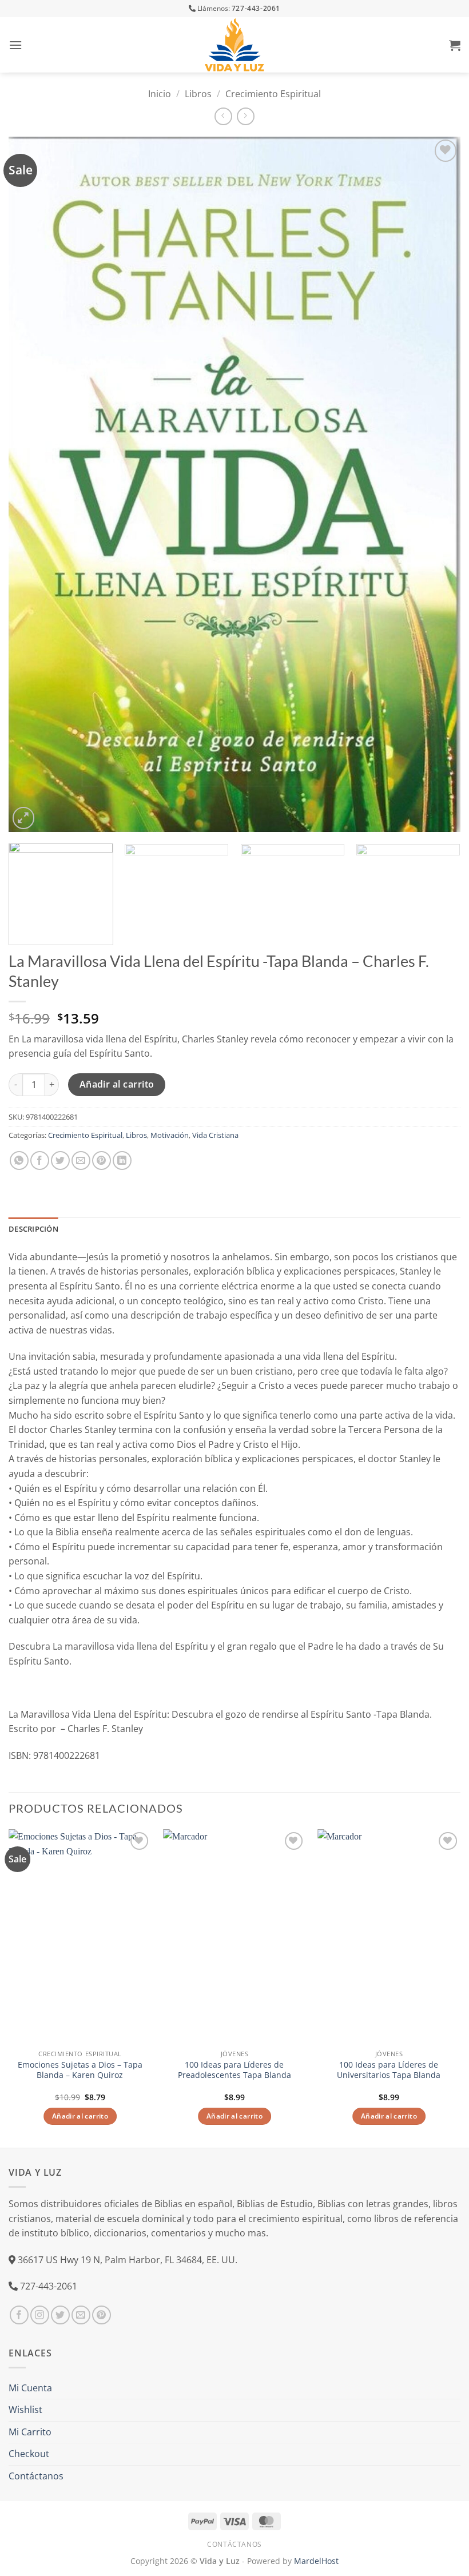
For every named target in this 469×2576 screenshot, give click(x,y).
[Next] (437, 484)
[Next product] (223, 116)
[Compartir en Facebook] (40, 1160)
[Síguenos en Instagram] (40, 2315)
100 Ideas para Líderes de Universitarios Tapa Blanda (389, 2070)
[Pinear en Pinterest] (102, 1160)
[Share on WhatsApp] (19, 1160)
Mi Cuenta (30, 2388)
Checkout (29, 2454)
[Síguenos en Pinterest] (102, 2315)
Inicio (160, 94)
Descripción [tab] (33, 1229)
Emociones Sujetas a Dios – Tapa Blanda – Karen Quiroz (80, 2070)
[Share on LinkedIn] (122, 1160)
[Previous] (32, 484)
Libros (198, 94)
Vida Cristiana (215, 1135)
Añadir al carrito (117, 1084)
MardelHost (316, 2561)
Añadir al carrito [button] (80, 2116)
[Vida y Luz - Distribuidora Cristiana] (234, 45)
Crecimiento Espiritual (273, 94)
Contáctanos (36, 2476)
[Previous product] (246, 116)
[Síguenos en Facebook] (19, 2315)
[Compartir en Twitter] (60, 1160)
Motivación (170, 1135)
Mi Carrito (30, 2432)
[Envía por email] (81, 1160)
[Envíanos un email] (81, 2315)
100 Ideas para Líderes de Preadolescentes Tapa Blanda (234, 2070)
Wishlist (25, 2410)
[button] (15, 45)
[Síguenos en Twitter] (60, 2315)
